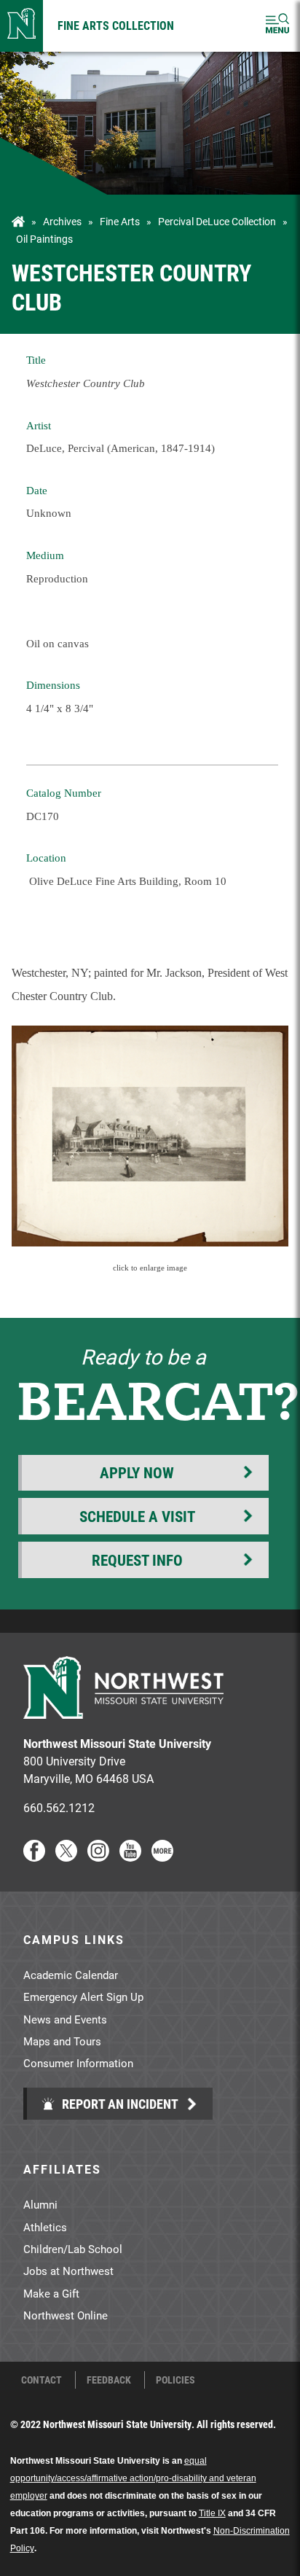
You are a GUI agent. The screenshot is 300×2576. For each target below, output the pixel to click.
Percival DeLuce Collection (217, 222)
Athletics (45, 2227)
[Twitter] (66, 1857)
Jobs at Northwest (68, 2271)
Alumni (40, 2204)
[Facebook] (34, 1857)
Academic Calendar (71, 1975)
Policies (175, 2380)
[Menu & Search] (277, 26)
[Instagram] (98, 1857)
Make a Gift (51, 2293)
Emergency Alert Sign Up (83, 1997)
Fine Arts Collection (116, 25)
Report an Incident (119, 2104)
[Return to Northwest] (21, 26)
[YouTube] (130, 1857)
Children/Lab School (73, 2249)
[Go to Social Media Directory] (162, 1857)
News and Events (65, 2019)
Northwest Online (66, 2315)
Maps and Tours (62, 2041)
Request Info (137, 1560)
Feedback (109, 2380)
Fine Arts (120, 222)
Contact (42, 2380)
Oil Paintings (44, 239)
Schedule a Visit (137, 1516)
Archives (62, 222)
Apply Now (137, 1472)
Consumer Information (78, 2063)
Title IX (212, 2513)
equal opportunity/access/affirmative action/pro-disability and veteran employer (133, 2478)
